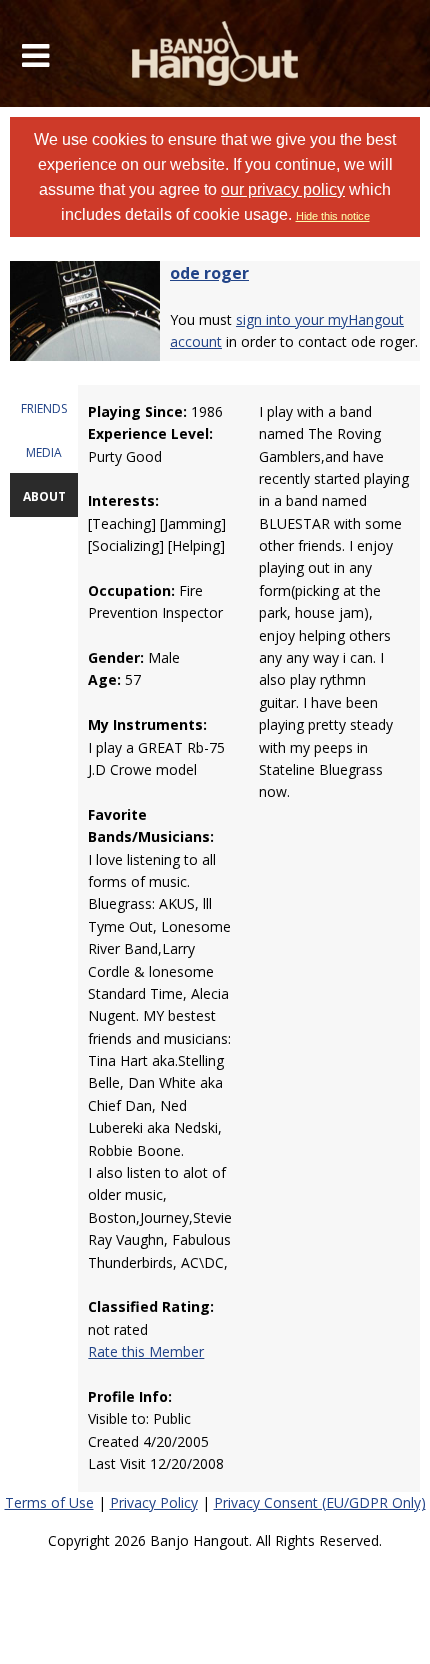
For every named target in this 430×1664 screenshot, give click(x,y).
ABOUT (44, 496)
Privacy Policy (154, 1502)
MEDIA (44, 452)
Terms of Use (49, 1502)
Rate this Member (146, 1351)
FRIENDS (44, 408)
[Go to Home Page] (215, 53)
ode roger (209, 273)
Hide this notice (333, 216)
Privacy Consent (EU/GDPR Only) (320, 1502)
